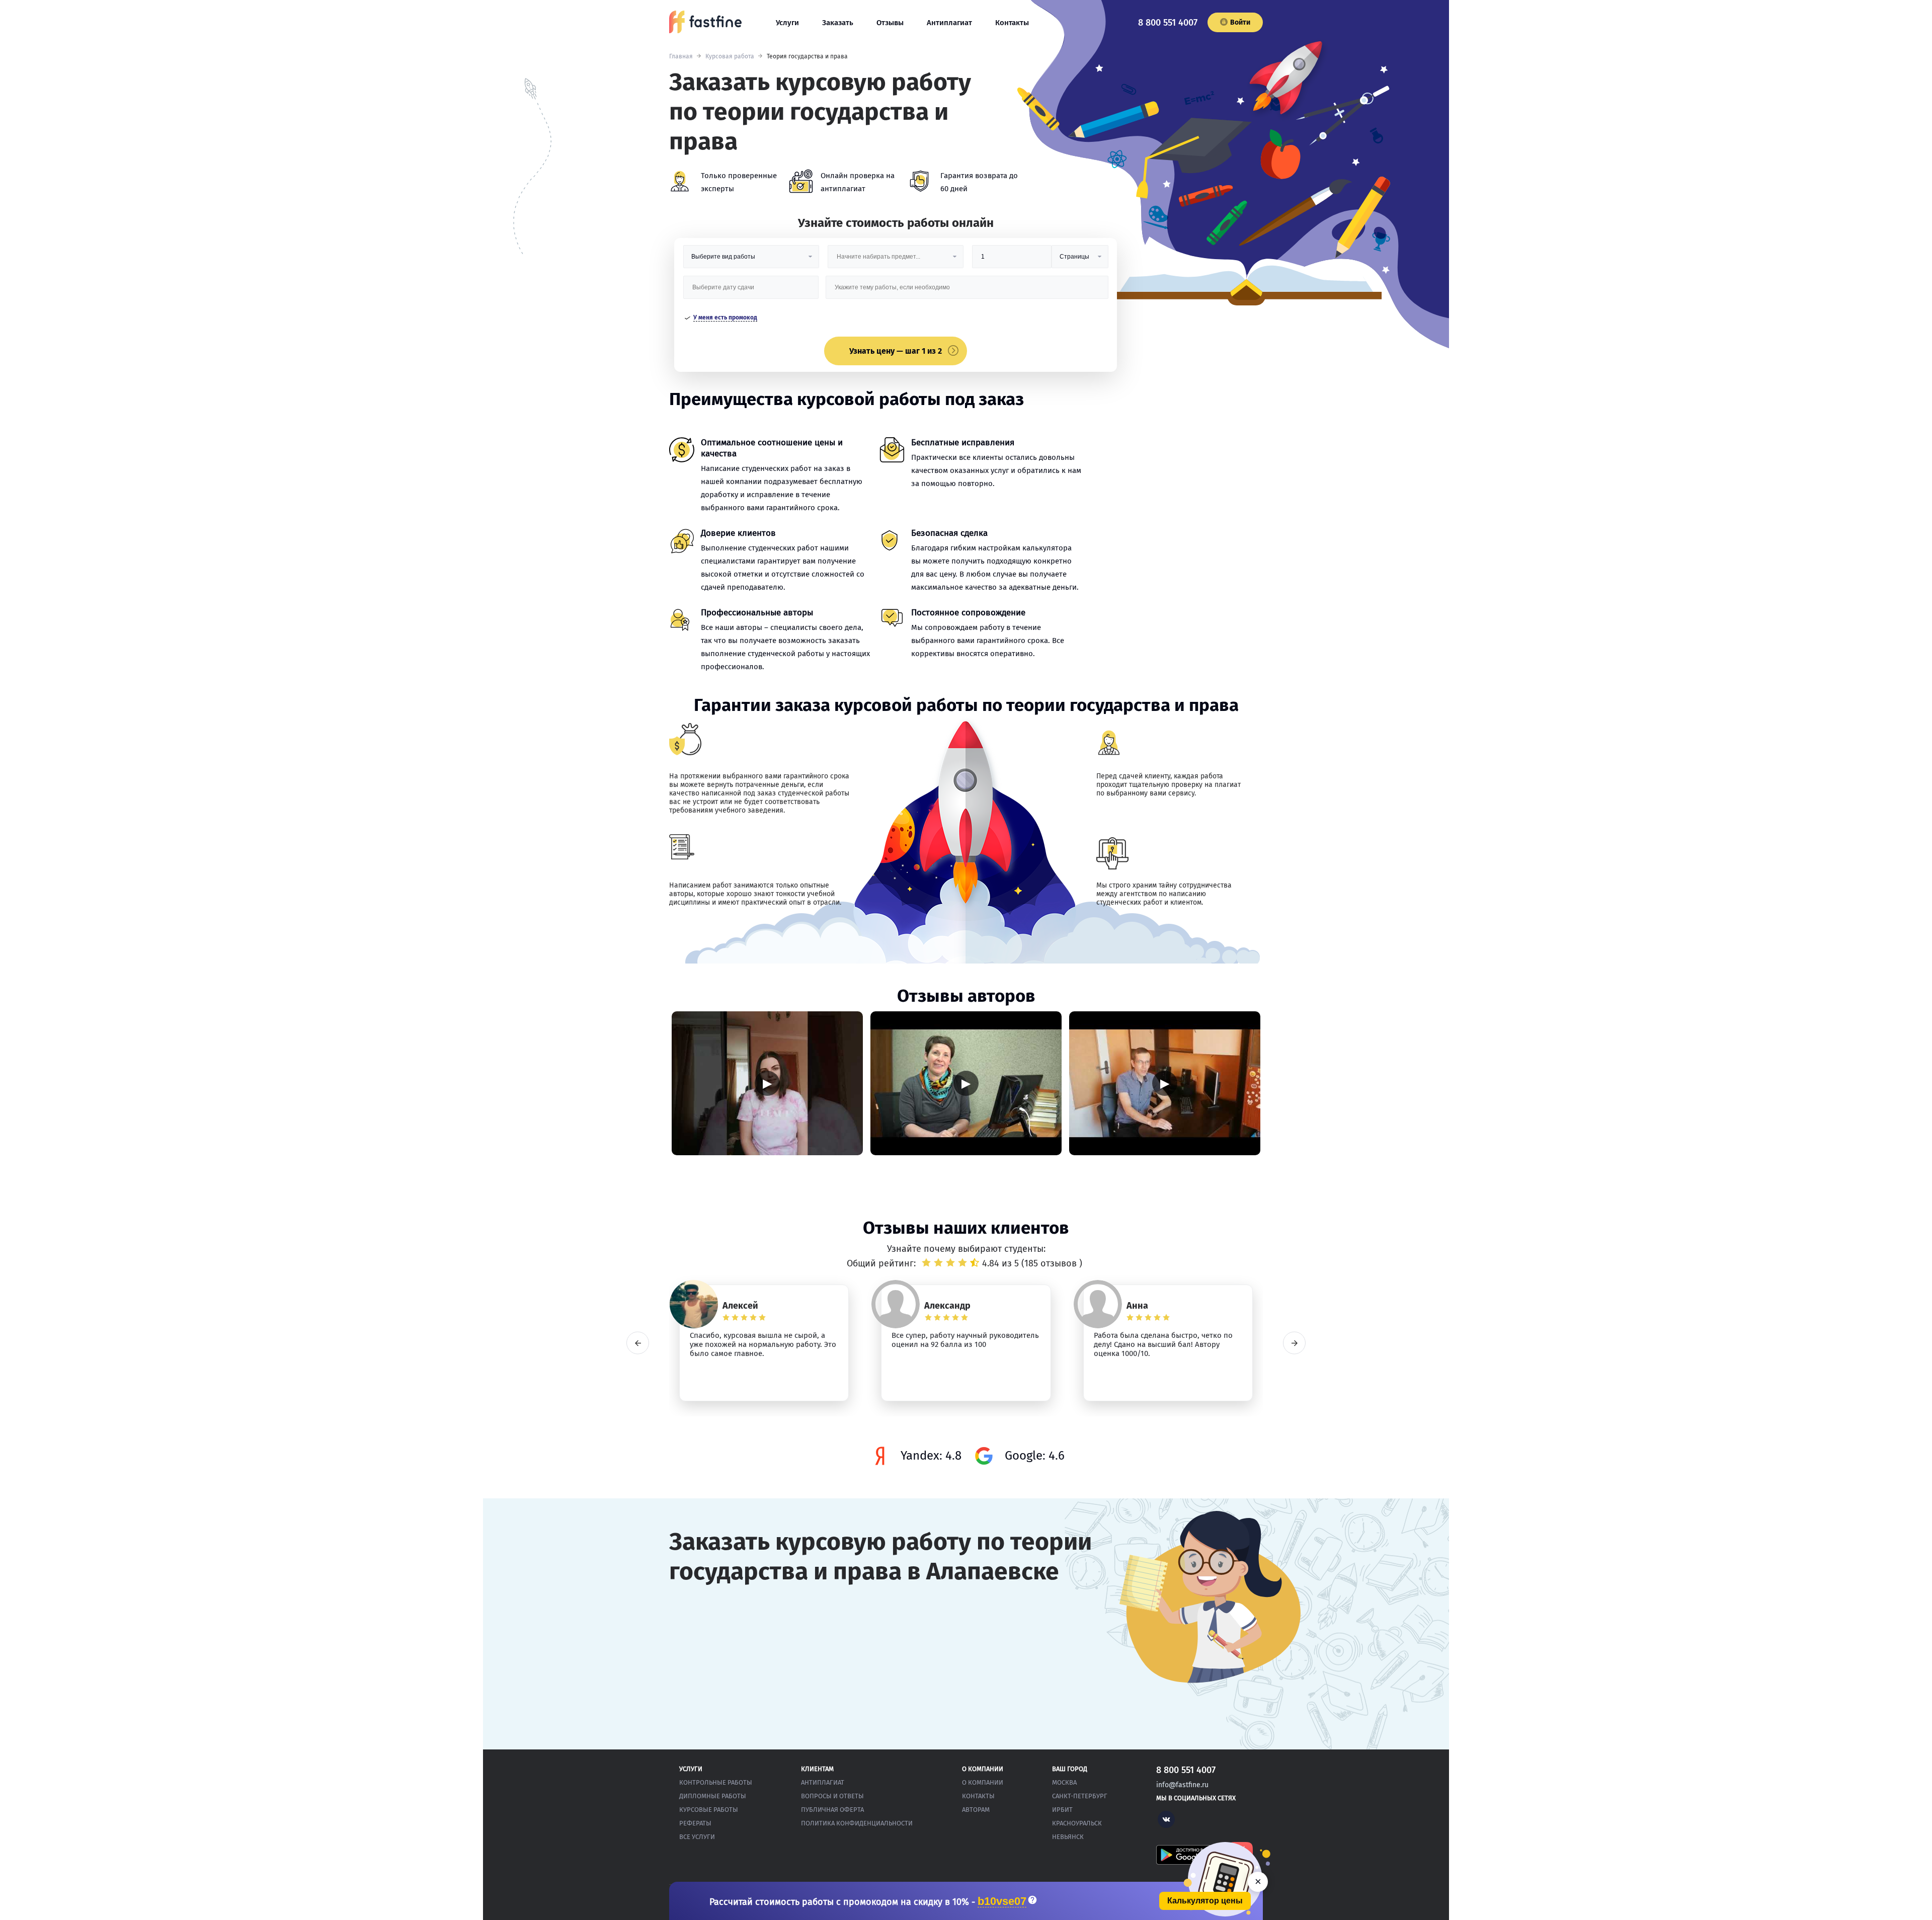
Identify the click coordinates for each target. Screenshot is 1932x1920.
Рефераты (695, 1823)
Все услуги (697, 1837)
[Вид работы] (751, 260)
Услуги (787, 23)
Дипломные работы (713, 1796)
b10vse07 (1002, 1902)
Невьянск (1068, 1837)
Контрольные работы (716, 1782)
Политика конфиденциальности (857, 1823)
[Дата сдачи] (751, 291)
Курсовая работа (730, 56)
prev (638, 1343)
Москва (1064, 1782)
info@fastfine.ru (1182, 1785)
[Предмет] (896, 260)
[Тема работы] (967, 291)
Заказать (838, 23)
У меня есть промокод (725, 317)
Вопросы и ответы (832, 1796)
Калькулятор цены (1205, 1901)
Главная (681, 56)
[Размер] (1012, 260)
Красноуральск (1077, 1823)
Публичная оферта (832, 1810)
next (1294, 1343)
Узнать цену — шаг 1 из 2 (896, 351)
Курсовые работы (709, 1810)
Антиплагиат (949, 23)
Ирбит (1062, 1810)
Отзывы (890, 23)
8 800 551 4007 (1168, 23)
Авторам (976, 1810)
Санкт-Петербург (1080, 1796)
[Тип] (1080, 260)
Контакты (1012, 23)
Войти (1240, 22)
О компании (983, 1782)
